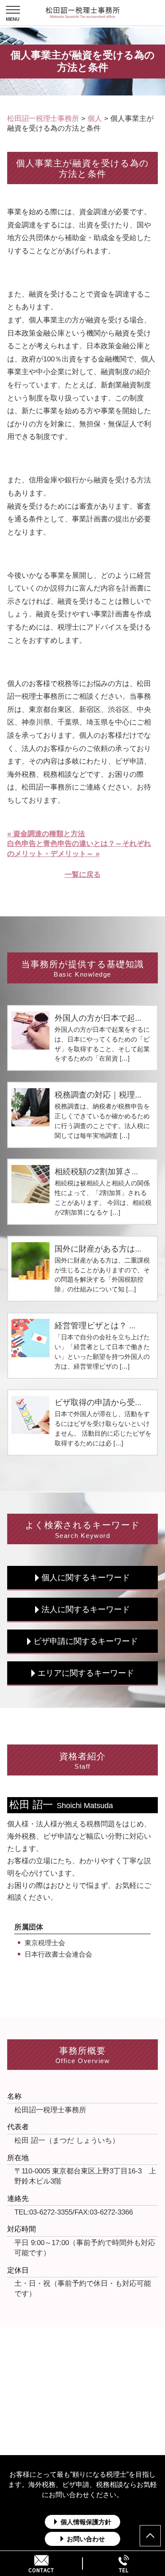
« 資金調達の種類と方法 (46, 834)
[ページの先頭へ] (150, 2536)
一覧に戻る (83, 875)
